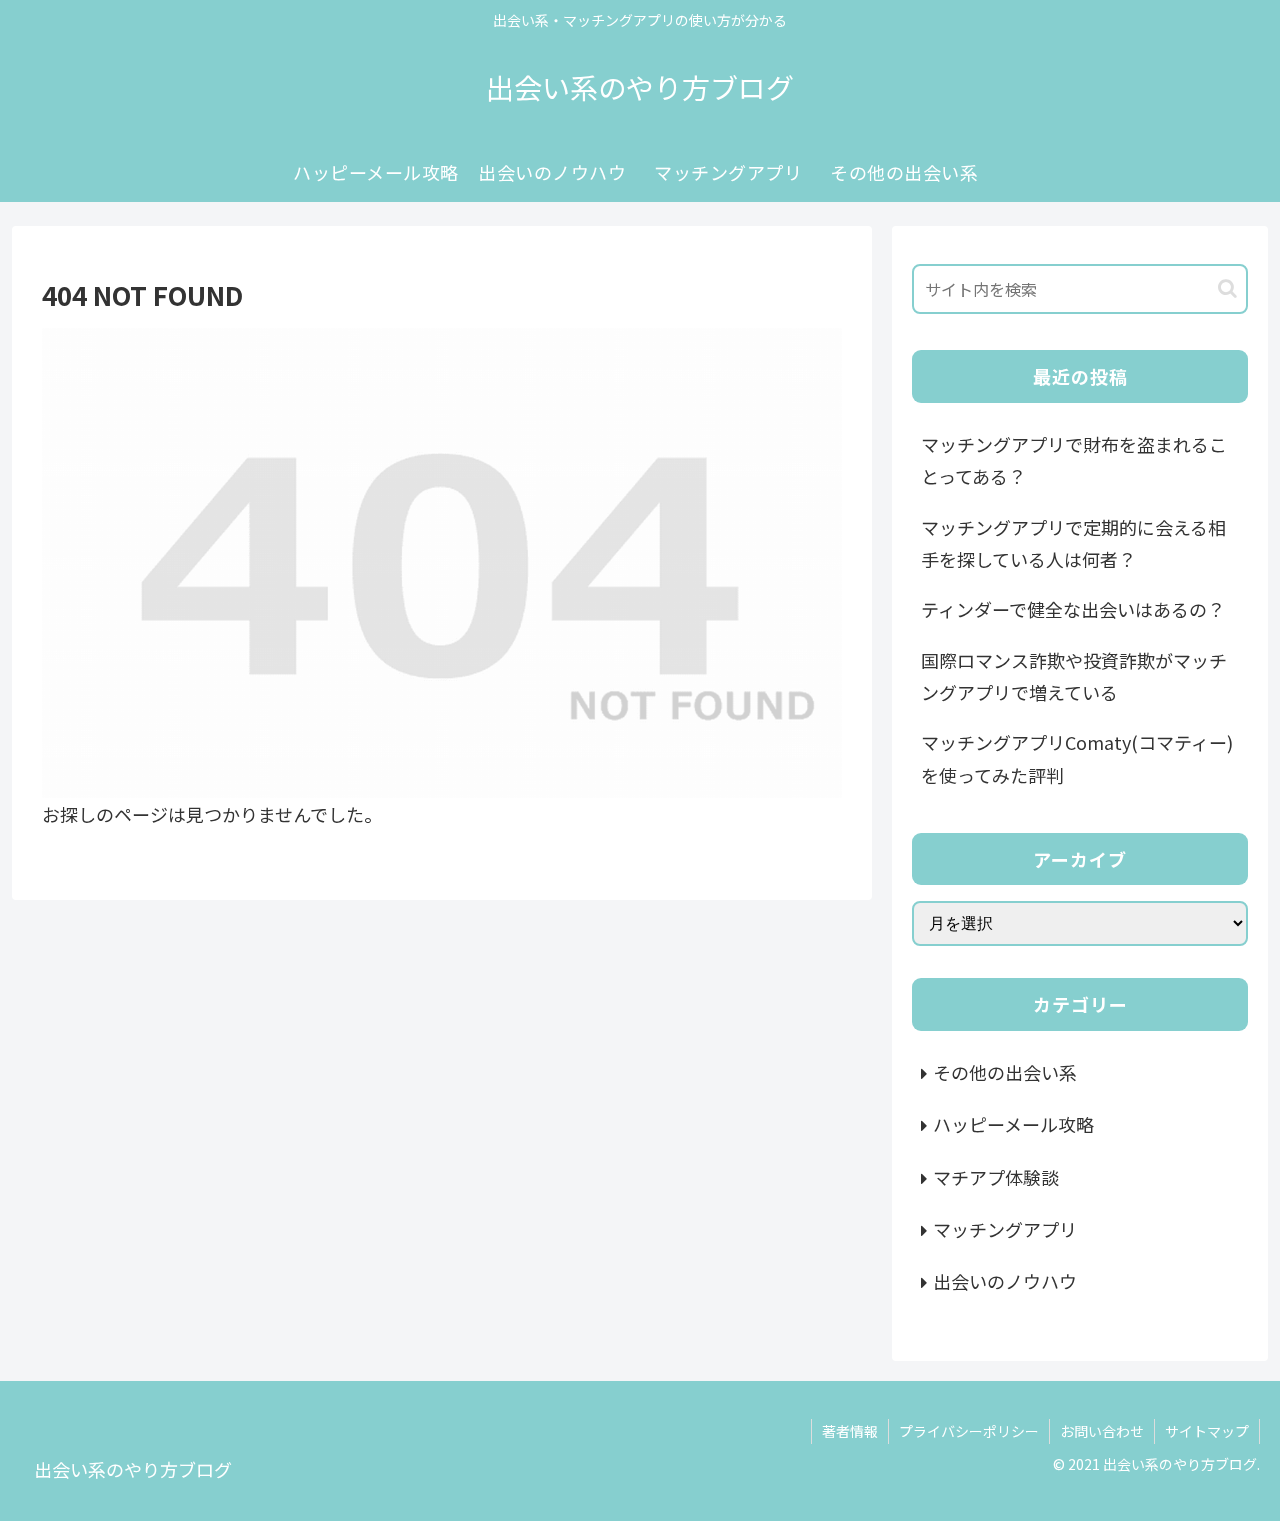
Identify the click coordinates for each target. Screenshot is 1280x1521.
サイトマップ (1207, 1431)
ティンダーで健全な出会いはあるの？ (1073, 609)
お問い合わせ (1102, 1431)
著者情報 (850, 1431)
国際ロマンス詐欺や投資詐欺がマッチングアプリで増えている (1074, 676)
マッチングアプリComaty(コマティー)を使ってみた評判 (1077, 758)
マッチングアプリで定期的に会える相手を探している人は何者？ (1073, 543)
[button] (1227, 288)
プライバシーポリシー (969, 1431)
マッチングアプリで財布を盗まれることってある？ (1074, 460)
